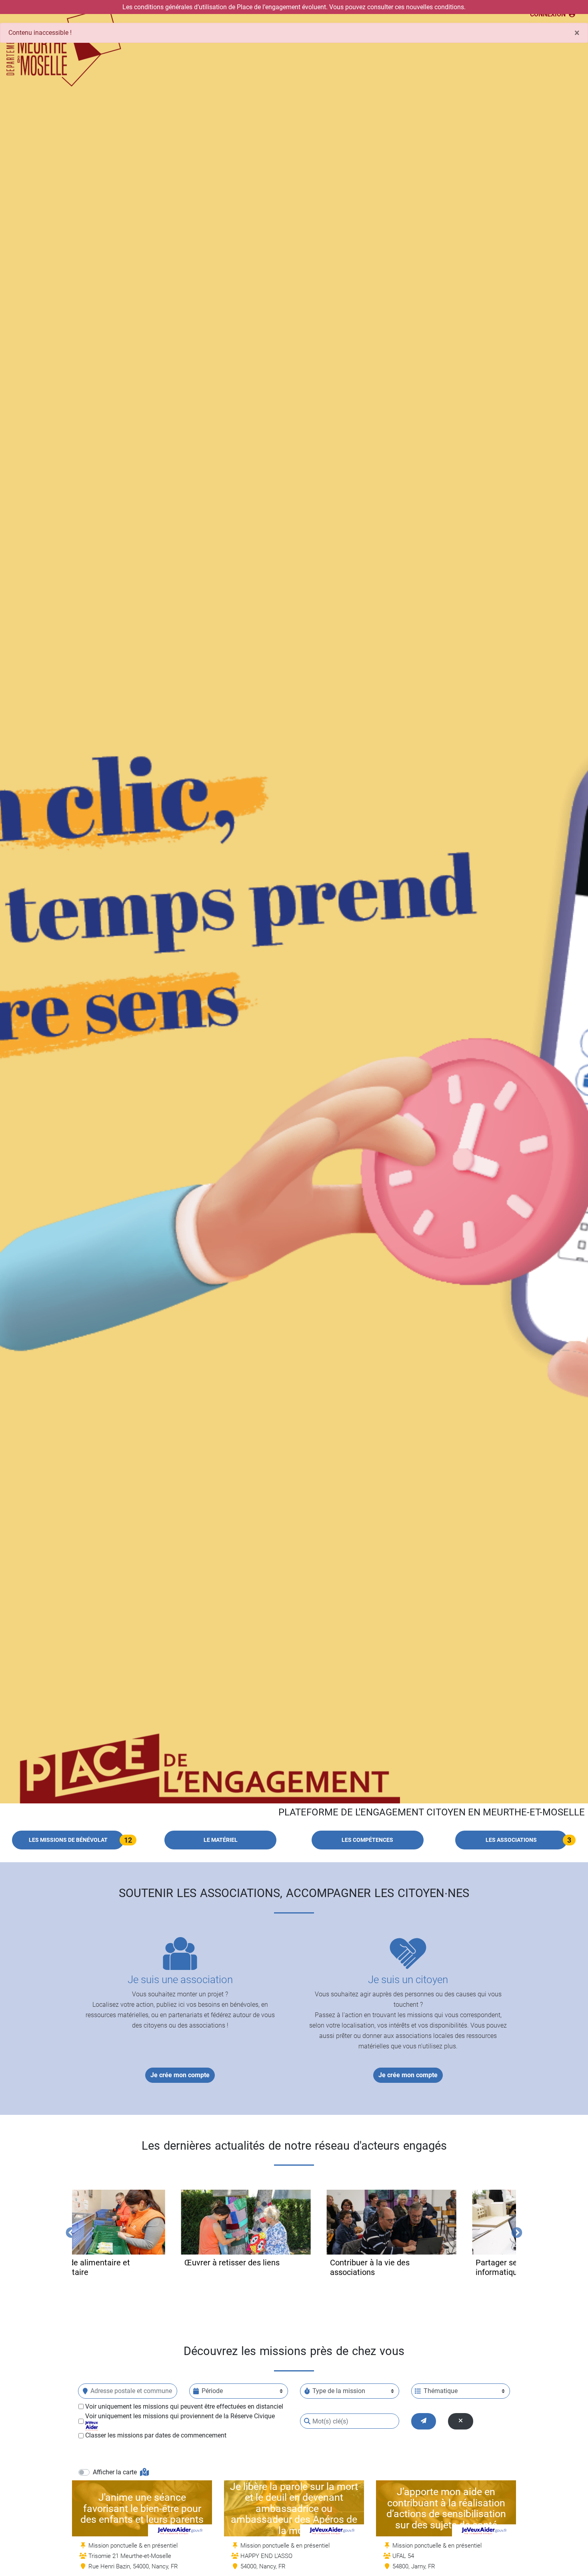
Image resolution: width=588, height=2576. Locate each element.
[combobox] (128, 2391)
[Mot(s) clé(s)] (307, 2421)
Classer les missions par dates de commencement (156, 2435)
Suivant (515, 2231)
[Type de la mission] (307, 2391)
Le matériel (221, 1840)
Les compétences (367, 1840)
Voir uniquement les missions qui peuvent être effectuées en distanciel (184, 2406)
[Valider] (424, 2421)
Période (212, 2391)
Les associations (511, 1840)
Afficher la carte (116, 2472)
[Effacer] (461, 2421)
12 (128, 1840)
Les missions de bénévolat (68, 1840)
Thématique (441, 2391)
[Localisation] (85, 2391)
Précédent (69, 2231)
